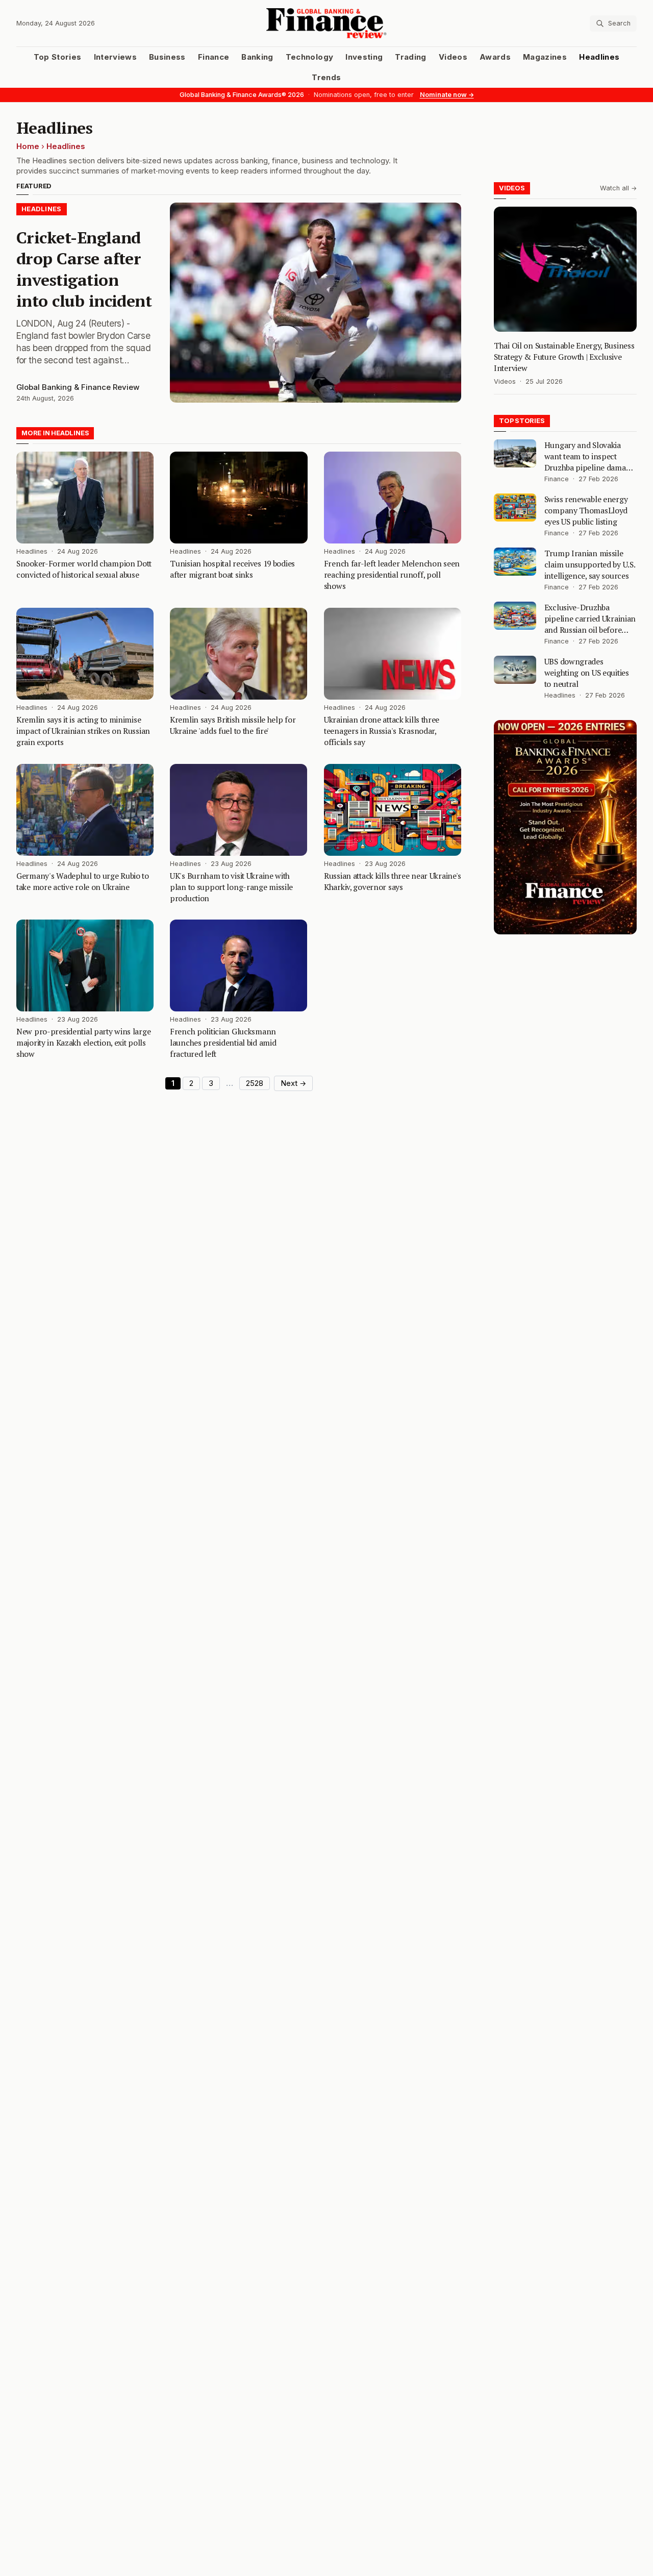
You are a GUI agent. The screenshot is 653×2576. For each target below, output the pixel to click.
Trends (326, 78)
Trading (410, 57)
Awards (495, 57)
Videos (453, 57)
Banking (257, 57)
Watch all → (618, 188)
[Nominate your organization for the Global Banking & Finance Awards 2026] (565, 827)
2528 (255, 1083)
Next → (293, 1083)
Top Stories (58, 57)
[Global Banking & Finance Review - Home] (327, 23)
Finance (214, 57)
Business (167, 57)
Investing (364, 57)
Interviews (116, 57)
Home (28, 146)
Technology (310, 57)
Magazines (545, 57)
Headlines (599, 57)
